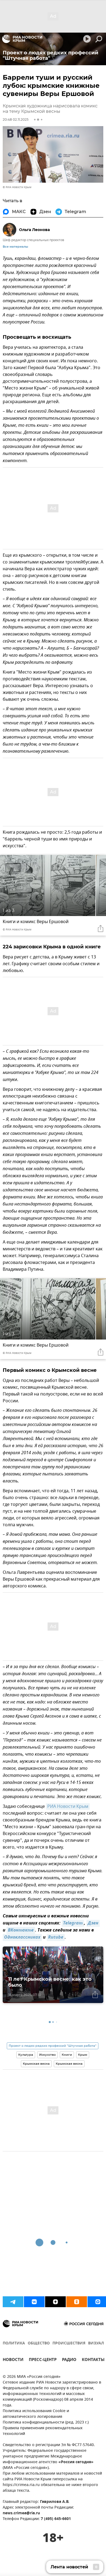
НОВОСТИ (13, 2360)
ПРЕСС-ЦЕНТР (43, 2360)
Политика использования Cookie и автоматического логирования (36, 2414)
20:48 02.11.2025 (16, 119)
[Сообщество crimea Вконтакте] (34, 2302)
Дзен (93, 1923)
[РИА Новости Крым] (22, 39)
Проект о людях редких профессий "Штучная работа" (53, 2046)
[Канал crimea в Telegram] (13, 2302)
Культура (26, 2055)
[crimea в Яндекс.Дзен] (55, 2302)
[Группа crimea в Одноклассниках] (77, 2302)
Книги (67, 2055)
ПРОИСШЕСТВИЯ (69, 2343)
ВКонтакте (21, 1930)
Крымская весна (36, 2064)
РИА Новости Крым (68, 1806)
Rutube (56, 1938)
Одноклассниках (22, 1938)
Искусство (47, 2055)
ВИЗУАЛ (96, 2343)
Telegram (73, 1923)
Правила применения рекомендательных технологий (43, 2431)
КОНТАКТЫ (93, 2360)
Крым (83, 2055)
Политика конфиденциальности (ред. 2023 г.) (46, 2423)
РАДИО (69, 2360)
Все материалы (15, 247)
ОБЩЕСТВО (39, 2343)
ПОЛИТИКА (14, 2343)
